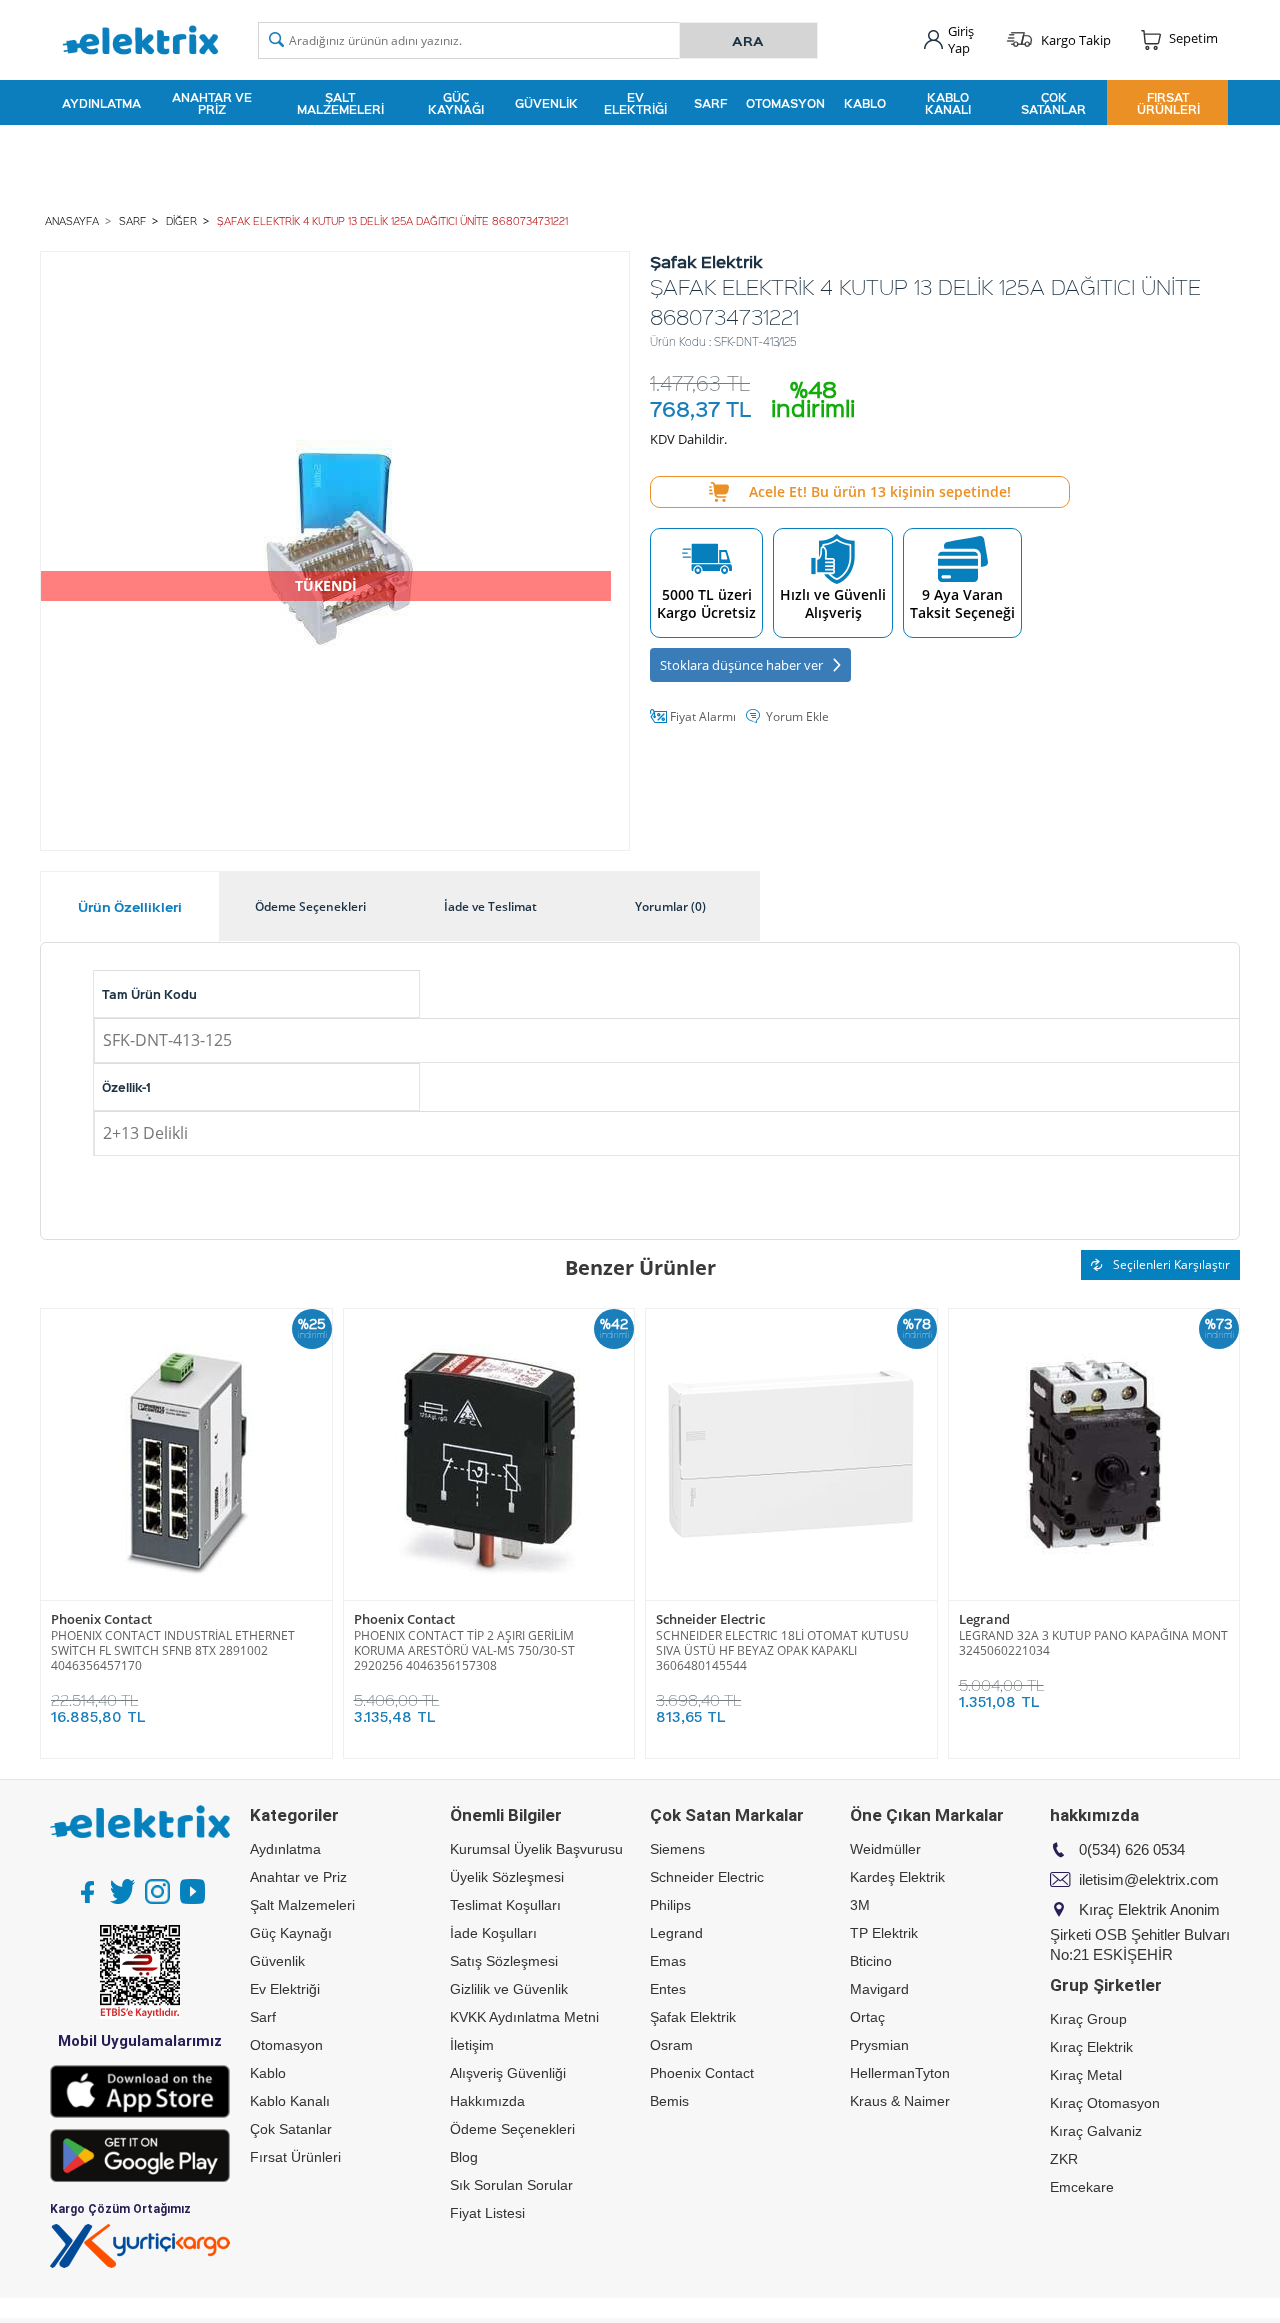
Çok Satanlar (1053, 103)
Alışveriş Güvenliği (508, 2073)
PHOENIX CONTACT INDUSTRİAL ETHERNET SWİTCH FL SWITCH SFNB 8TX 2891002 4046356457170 (173, 1650)
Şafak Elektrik (693, 2017)
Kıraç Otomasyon (1105, 2103)
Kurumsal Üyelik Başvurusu (536, 1849)
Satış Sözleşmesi (504, 1961)
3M (860, 1905)
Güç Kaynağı (456, 103)
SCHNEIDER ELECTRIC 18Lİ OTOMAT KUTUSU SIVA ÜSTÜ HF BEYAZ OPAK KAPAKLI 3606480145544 (782, 1650)
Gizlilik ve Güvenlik (509, 1989)
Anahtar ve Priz (212, 103)
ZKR (1064, 2159)
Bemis (669, 2101)
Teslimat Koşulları (505, 1905)
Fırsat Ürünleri (1168, 103)
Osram (671, 2045)
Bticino (871, 1961)
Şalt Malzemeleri (340, 103)
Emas (668, 1961)
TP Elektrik (884, 1933)
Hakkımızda (487, 2101)
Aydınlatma (101, 103)
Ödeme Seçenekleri (512, 2129)
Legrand (984, 1619)
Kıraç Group (1088, 2019)
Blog (464, 2157)
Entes (668, 1989)
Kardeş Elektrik (897, 1877)
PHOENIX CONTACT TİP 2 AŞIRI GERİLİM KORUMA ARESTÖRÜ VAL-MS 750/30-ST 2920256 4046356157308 (464, 1650)
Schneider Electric (710, 1619)
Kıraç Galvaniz (1096, 2131)
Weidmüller (885, 1849)
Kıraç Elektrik (1091, 2047)
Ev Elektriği (635, 103)
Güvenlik (546, 103)
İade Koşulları (493, 1933)
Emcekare (1082, 2187)
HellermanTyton (900, 2073)
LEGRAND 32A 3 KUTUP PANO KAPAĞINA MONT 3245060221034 (1093, 1643)
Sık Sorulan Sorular (511, 2185)
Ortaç (867, 2017)
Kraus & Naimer (900, 2101)
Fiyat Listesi (487, 2213)
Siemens (677, 1849)
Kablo (865, 103)
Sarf (710, 103)
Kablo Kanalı (948, 103)
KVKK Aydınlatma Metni (524, 2017)
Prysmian (879, 2045)
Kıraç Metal (1086, 2075)
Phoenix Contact (101, 1619)
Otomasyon (785, 103)
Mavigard (879, 1989)
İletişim (472, 2045)
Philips (670, 1905)
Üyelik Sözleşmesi (507, 1877)
